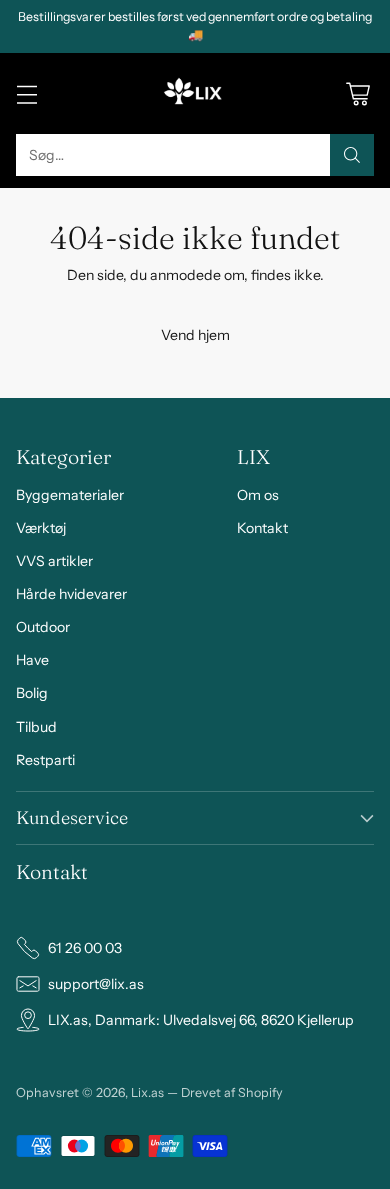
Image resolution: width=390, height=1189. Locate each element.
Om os (258, 495)
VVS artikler (54, 561)
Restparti (45, 760)
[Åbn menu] (26, 93)
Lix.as (147, 1092)
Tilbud (36, 727)
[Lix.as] (195, 93)
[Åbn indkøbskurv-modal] (357, 93)
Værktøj (41, 528)
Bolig (32, 693)
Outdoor (43, 627)
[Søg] (352, 155)
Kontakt (262, 528)
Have (32, 660)
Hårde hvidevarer (71, 594)
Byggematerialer (70, 495)
